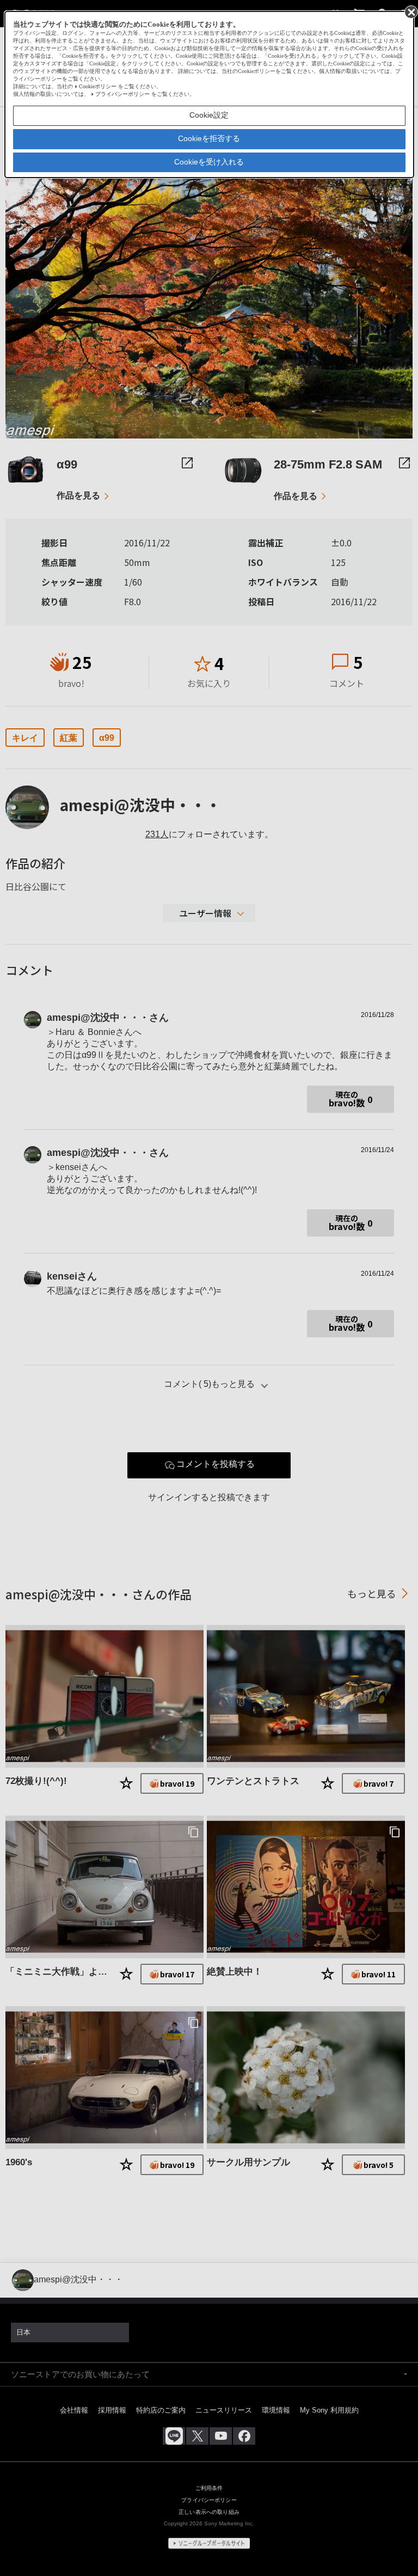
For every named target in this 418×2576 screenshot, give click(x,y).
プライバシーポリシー (122, 94)
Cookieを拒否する (209, 138)
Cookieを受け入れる (209, 162)
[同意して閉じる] (410, 11)
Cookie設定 (209, 115)
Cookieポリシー (98, 86)
